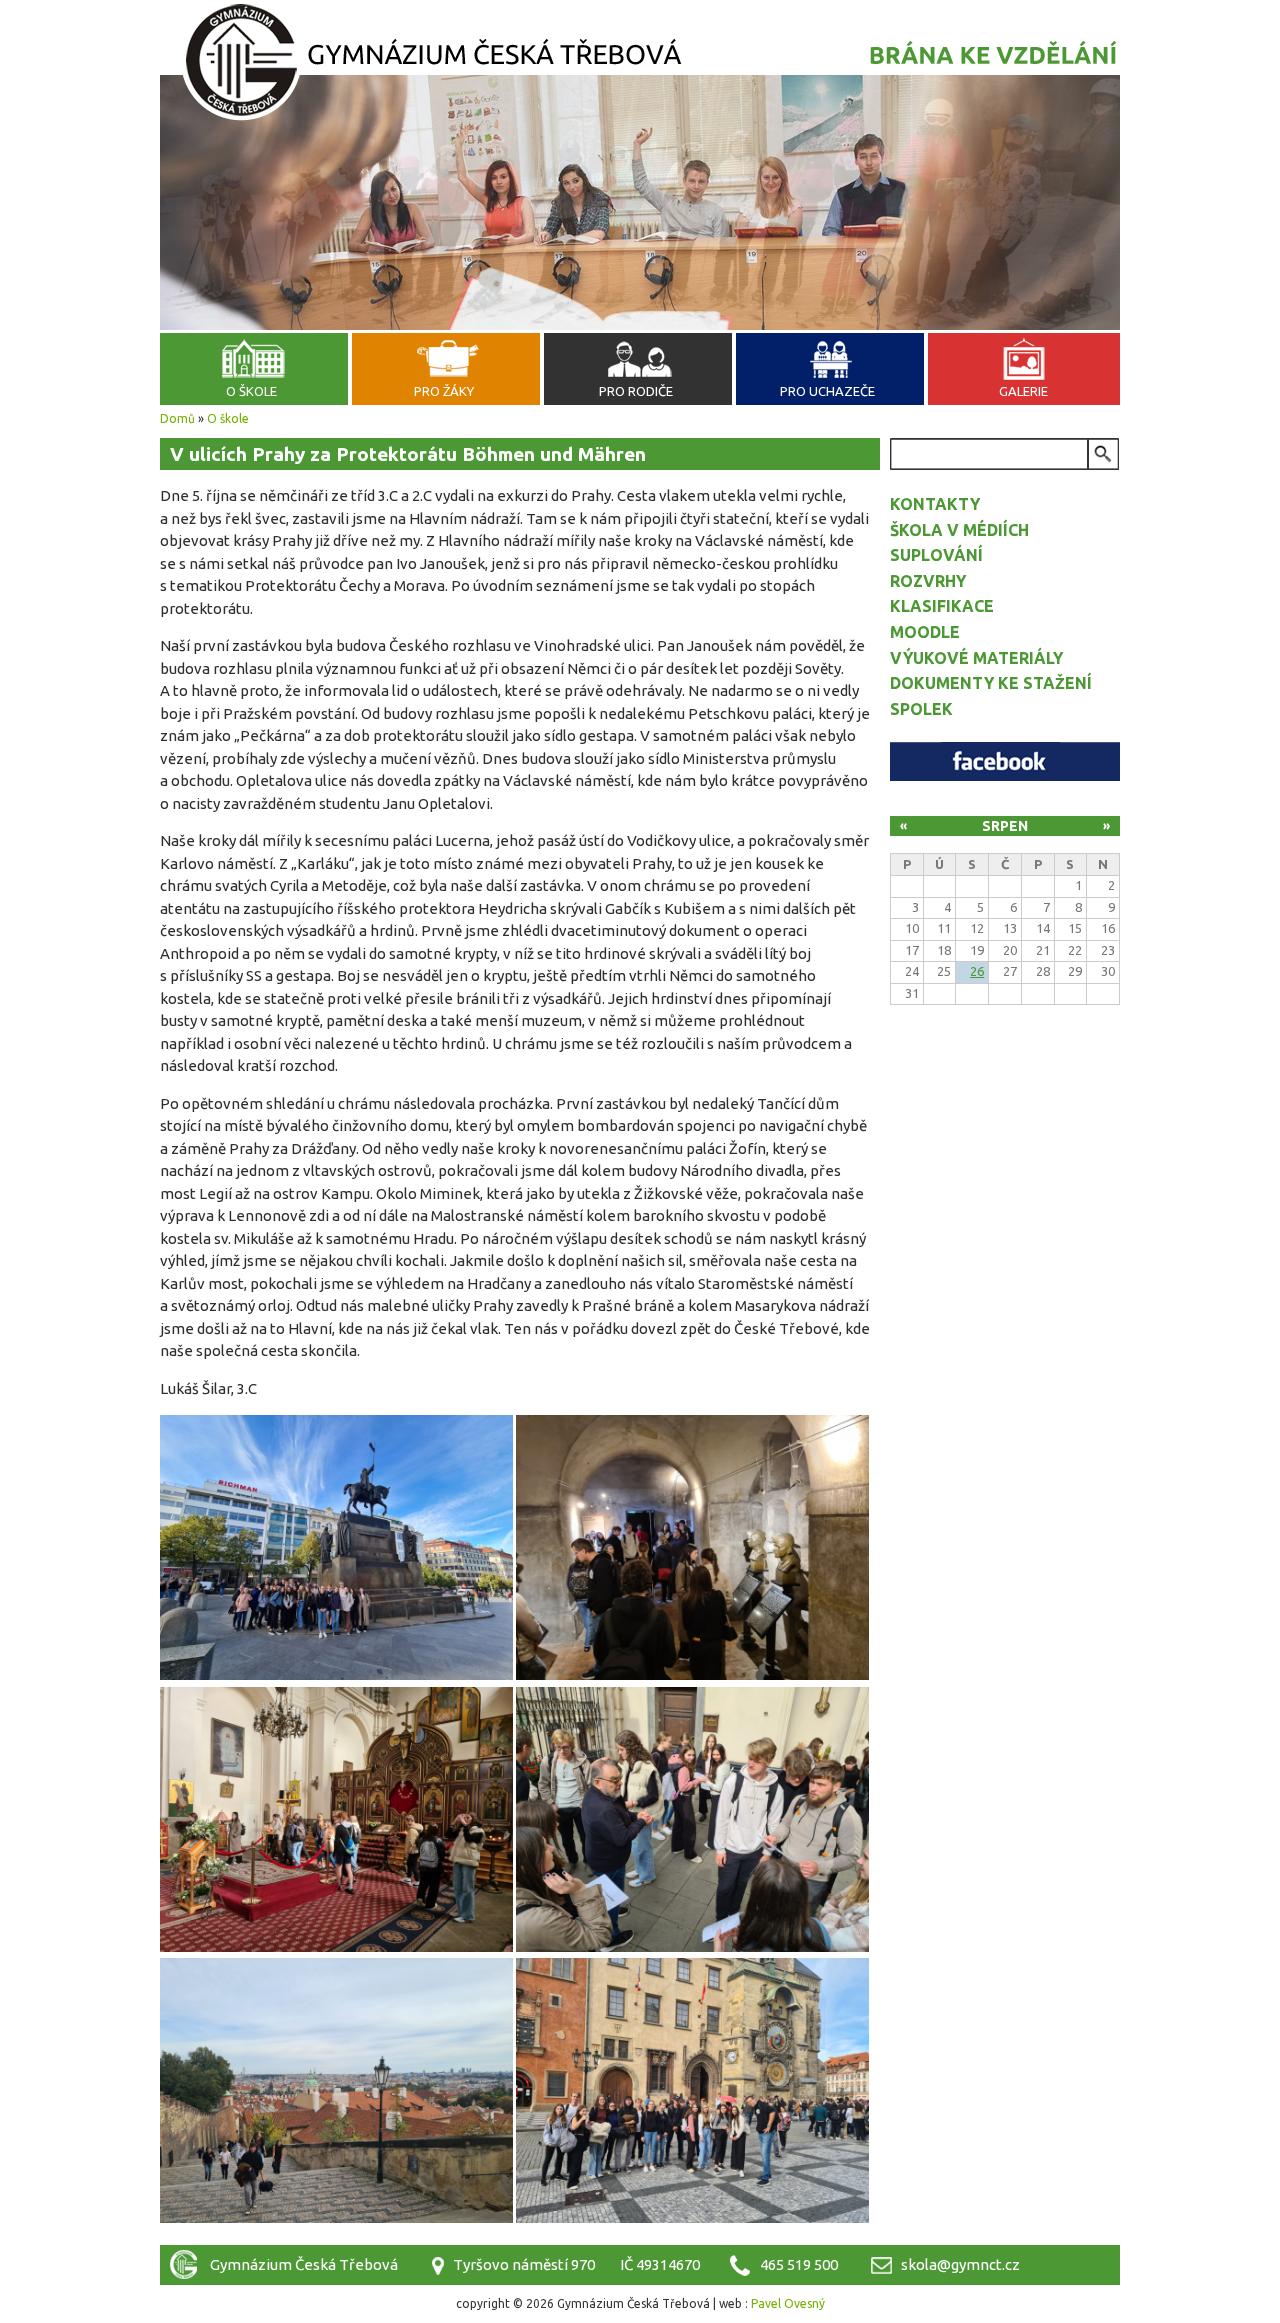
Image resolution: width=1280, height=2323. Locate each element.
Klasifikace (942, 606)
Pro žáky (444, 391)
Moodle (925, 632)
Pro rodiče (636, 391)
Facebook (1005, 761)
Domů (177, 418)
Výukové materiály (976, 658)
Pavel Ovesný (788, 2303)
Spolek (921, 709)
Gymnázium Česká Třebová (640, 65)
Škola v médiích (959, 530)
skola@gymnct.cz (960, 2264)
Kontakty (935, 504)
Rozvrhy (928, 581)
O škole (251, 391)
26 (977, 971)
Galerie (1023, 391)
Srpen (1005, 826)
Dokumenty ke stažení (991, 683)
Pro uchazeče (827, 391)
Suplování (936, 555)
